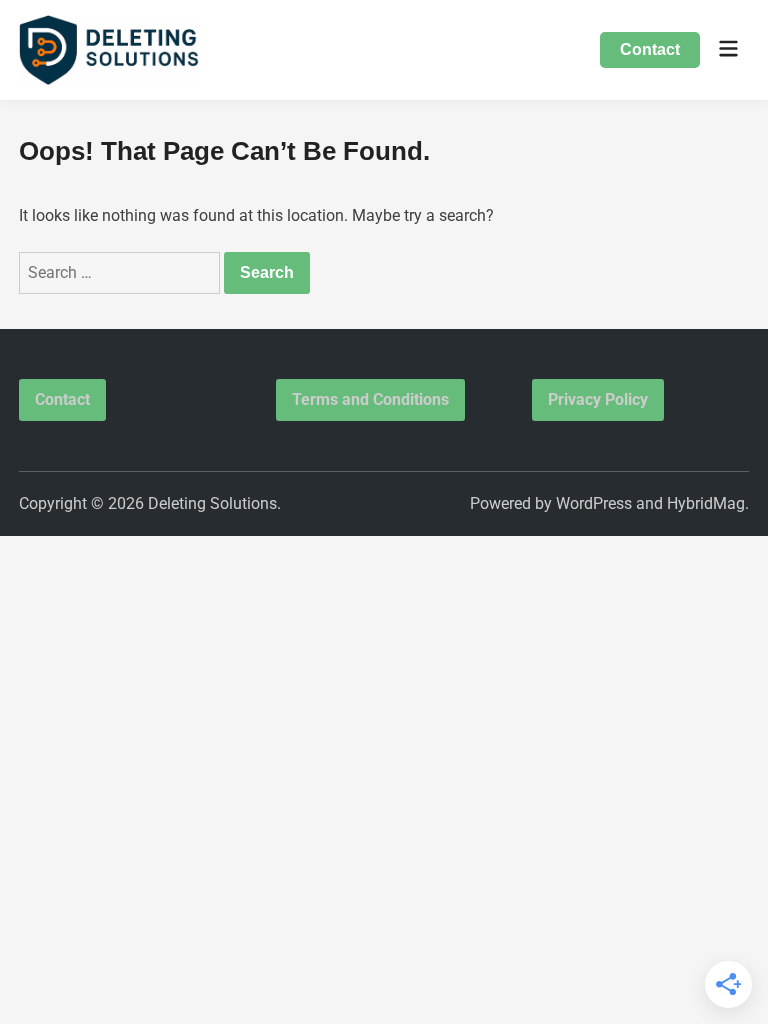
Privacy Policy (598, 399)
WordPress (594, 503)
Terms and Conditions (370, 399)
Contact (650, 49)
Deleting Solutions (212, 503)
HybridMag (706, 503)
